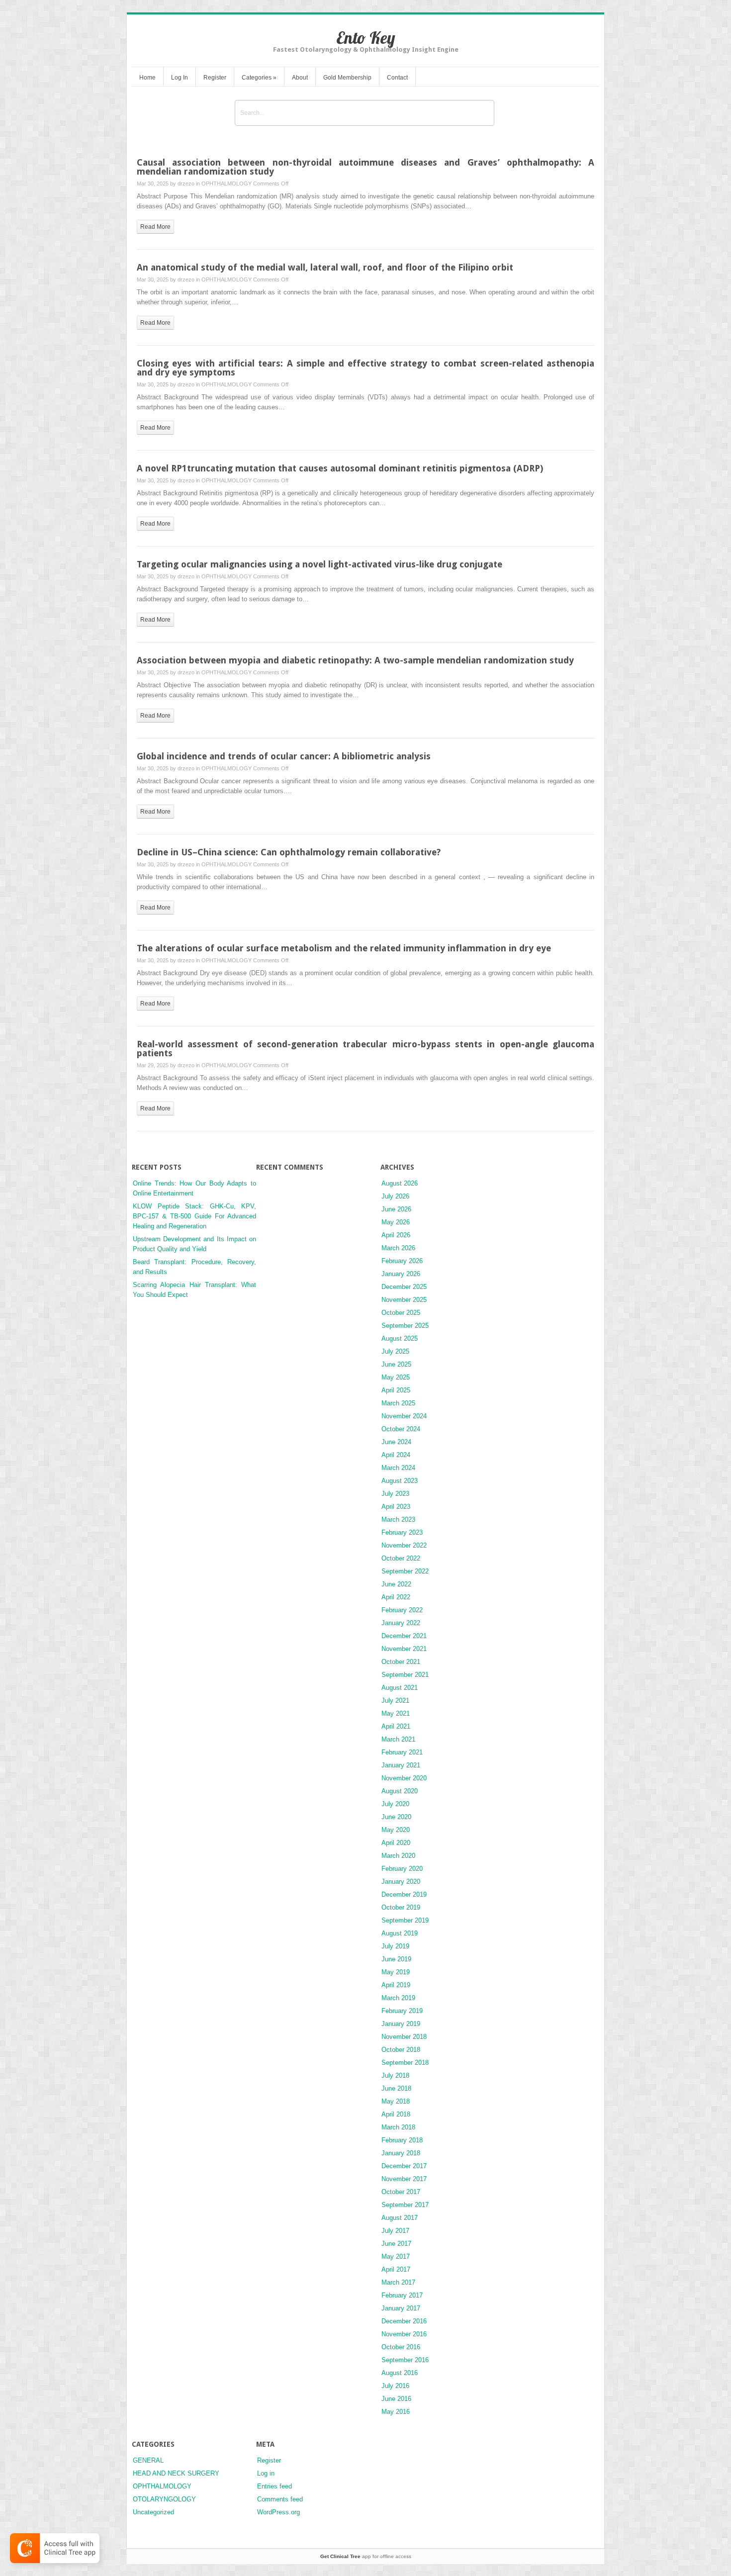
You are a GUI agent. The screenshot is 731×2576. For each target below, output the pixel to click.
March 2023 (398, 1519)
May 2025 (396, 1377)
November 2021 (404, 1649)
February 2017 (402, 2295)
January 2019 (401, 2024)
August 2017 (400, 2218)
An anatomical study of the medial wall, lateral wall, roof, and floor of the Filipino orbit (325, 267)
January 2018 (401, 2153)
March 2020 (398, 1856)
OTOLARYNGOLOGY (164, 2499)
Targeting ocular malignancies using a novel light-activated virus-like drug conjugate (320, 564)
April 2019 (396, 1985)
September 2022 (405, 1571)
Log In (180, 78)
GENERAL (148, 2460)
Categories (259, 78)
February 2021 (402, 1752)
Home (147, 78)
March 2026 (398, 1248)
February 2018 (402, 2140)
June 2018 (396, 2088)
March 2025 (398, 1403)
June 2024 (396, 1442)
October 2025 (401, 1313)
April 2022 (396, 1597)
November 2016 (404, 2334)
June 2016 (396, 2399)
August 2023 (400, 1481)
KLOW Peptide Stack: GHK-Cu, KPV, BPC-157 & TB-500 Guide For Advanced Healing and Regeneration (194, 1216)
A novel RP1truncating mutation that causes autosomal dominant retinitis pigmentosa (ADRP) (340, 468)
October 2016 (401, 2347)
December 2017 (404, 2166)
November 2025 (404, 1300)
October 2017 (401, 2192)
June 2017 (396, 2244)
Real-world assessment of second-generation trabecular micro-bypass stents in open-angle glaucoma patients (365, 1049)
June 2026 (396, 1209)
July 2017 (395, 2231)
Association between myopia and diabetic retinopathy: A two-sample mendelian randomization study (355, 660)
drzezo (186, 184)
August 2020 (400, 1791)
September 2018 (405, 2063)
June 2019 (396, 1959)
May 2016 (396, 2412)
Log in (266, 2473)
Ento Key (366, 38)
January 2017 (401, 2308)
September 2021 (405, 1675)
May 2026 (396, 1222)
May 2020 (396, 1830)
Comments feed (280, 2499)
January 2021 (401, 1765)
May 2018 (396, 2101)
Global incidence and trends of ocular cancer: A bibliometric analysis (284, 756)
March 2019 (398, 1998)
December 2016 (404, 2321)
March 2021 (398, 1739)
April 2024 (396, 1455)
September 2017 (405, 2205)
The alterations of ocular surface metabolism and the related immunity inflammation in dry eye (344, 948)
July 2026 (395, 1196)
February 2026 (402, 1261)
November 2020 (404, 1778)
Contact (397, 78)
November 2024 (404, 1416)
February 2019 (402, 2011)
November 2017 (404, 2179)
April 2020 (396, 1843)
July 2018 (395, 2075)
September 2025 (405, 1326)
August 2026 (400, 1183)
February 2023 (402, 1532)
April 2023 (396, 1507)
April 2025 (396, 1390)
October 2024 (401, 1429)
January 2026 (401, 1274)
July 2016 (395, 2386)
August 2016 (400, 2373)
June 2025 (396, 1364)
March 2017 (398, 2282)
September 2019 (405, 1920)
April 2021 (396, 1726)
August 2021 (400, 1688)
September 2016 (405, 2360)
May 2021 (396, 1713)
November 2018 (404, 2037)
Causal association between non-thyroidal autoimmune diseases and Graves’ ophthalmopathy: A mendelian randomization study (365, 167)
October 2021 (401, 1662)
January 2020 (401, 1882)
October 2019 (401, 1907)
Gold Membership (347, 78)
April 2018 (396, 2114)
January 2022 (401, 1623)
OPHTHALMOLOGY (227, 184)
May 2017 (396, 2256)
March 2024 (398, 1468)
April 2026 (396, 1235)
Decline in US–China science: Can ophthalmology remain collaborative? (289, 852)
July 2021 (395, 1701)
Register (215, 78)
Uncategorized (153, 2512)
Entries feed (274, 2486)
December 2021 (404, 1636)
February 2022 (402, 1610)
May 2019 (396, 1972)
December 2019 (404, 1894)
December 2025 (404, 1287)
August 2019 (400, 1933)
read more (155, 227)
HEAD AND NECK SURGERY (176, 2473)
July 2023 (395, 1494)
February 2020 (402, 1869)
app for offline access (366, 2556)
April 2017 (396, 2269)
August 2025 (400, 1338)
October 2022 (401, 1558)
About (300, 78)
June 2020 (396, 1817)
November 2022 (404, 1545)
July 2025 (395, 1351)
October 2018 (401, 2050)
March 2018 (398, 2127)
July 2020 (395, 1804)
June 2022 (396, 1584)
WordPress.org (278, 2512)
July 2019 (395, 1946)
